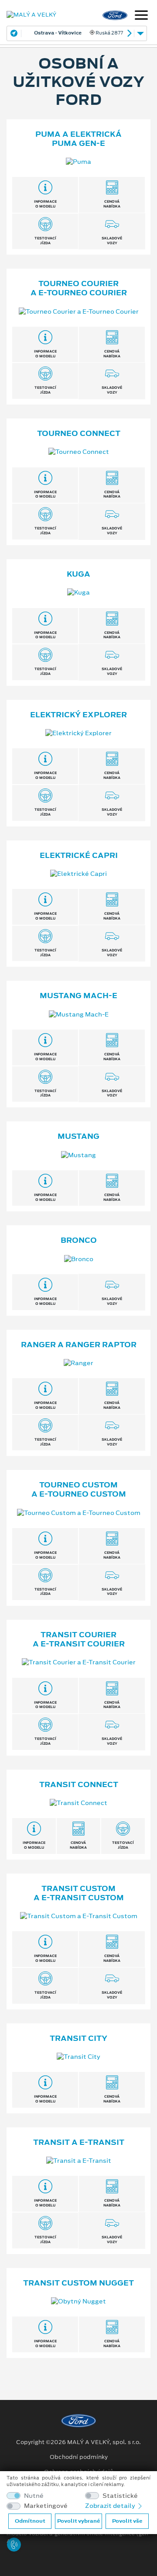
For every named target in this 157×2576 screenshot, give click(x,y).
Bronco (79, 1240)
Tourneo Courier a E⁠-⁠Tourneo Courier (79, 288)
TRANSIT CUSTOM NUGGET (78, 2283)
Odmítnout (30, 2521)
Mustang (78, 1136)
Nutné (34, 2496)
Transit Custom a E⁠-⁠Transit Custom (79, 1893)
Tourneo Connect (79, 433)
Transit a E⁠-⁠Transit (79, 2142)
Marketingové (46, 2506)
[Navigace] (141, 16)
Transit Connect (79, 1784)
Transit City (78, 2038)
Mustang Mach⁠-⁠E (78, 996)
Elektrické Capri (79, 855)
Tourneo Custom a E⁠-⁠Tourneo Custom (79, 1489)
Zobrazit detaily (111, 2506)
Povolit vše (127, 2521)
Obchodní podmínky (79, 2457)
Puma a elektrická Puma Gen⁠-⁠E (78, 139)
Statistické (120, 2496)
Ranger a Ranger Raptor (79, 1345)
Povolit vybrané (78, 2521)
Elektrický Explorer (78, 715)
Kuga (78, 574)
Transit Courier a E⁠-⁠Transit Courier (79, 1639)
